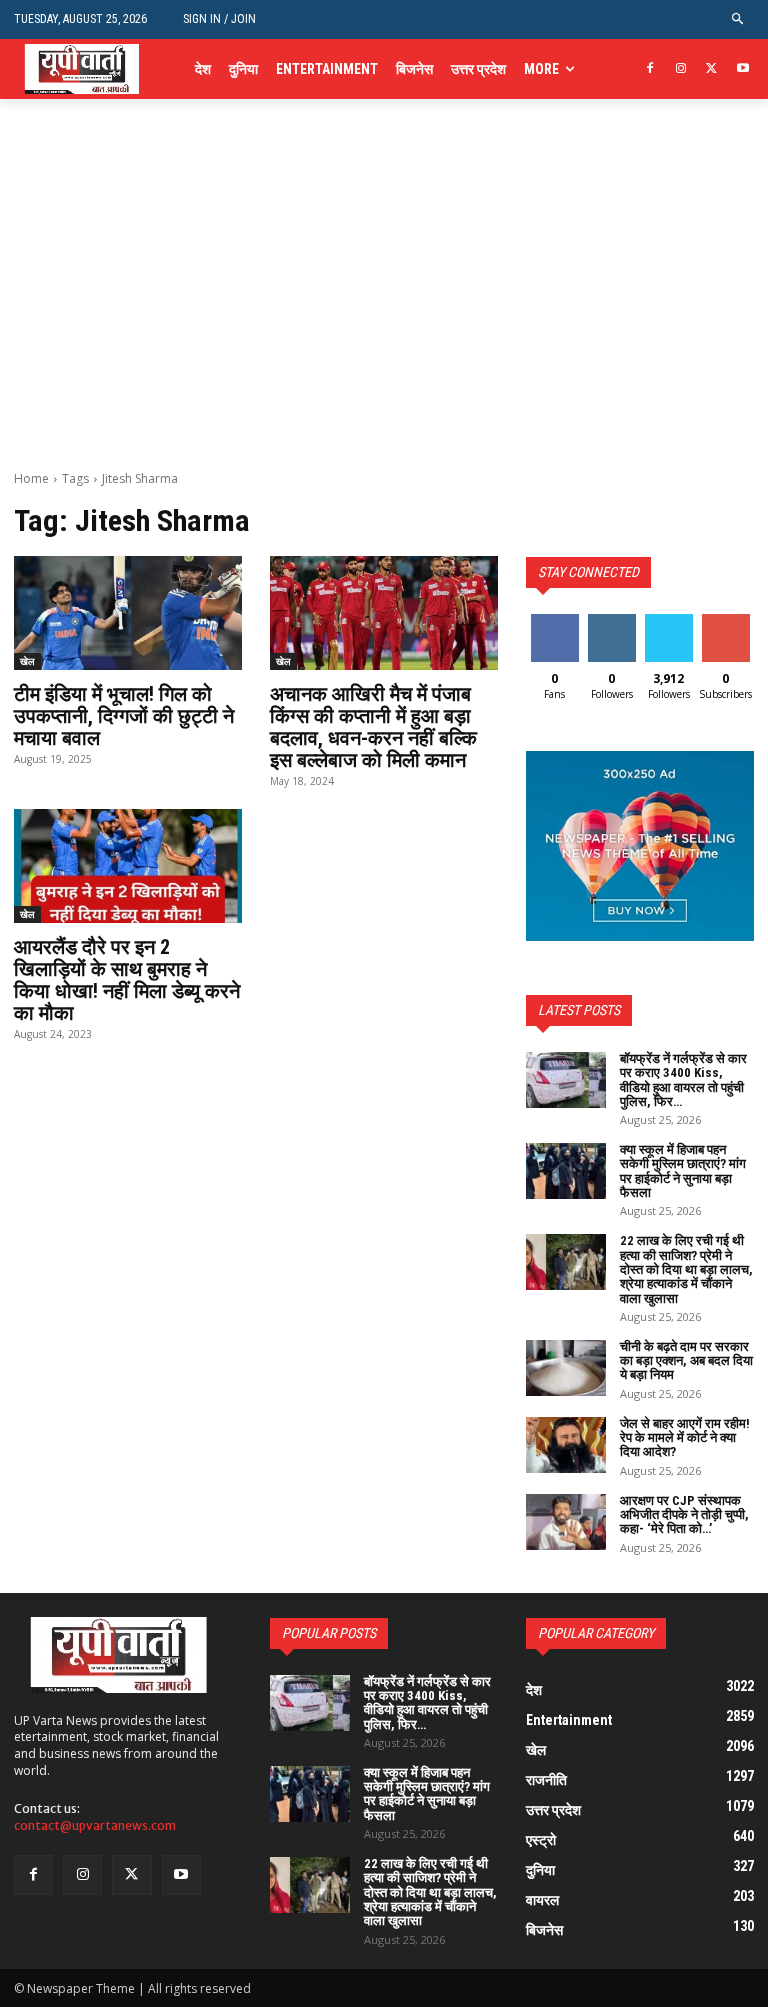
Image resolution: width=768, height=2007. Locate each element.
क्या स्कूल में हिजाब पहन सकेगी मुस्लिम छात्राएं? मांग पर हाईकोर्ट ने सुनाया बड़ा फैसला (683, 1171)
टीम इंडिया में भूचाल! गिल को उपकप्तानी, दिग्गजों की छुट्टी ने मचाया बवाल (124, 716)
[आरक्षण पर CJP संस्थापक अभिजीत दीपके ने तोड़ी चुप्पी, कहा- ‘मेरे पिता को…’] (566, 1522)
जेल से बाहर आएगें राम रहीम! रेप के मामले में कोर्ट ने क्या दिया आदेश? (685, 1438)
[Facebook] (650, 69)
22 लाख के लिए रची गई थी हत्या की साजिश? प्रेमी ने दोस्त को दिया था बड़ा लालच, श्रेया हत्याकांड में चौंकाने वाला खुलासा (686, 1269)
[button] (738, 19)
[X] (711, 69)
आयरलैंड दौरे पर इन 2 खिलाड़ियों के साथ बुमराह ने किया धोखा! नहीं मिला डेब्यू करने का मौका (127, 980)
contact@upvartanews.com (95, 1825)
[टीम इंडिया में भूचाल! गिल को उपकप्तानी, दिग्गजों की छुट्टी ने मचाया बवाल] (128, 613)
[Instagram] (681, 69)
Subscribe (728, 621)
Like (554, 621)
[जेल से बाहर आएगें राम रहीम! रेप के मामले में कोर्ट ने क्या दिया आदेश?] (566, 1445)
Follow (611, 621)
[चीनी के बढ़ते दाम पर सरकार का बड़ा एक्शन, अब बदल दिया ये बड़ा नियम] (566, 1368)
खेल (27, 661)
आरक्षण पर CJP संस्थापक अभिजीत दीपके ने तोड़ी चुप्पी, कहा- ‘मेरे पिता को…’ (684, 1515)
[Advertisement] (384, 320)
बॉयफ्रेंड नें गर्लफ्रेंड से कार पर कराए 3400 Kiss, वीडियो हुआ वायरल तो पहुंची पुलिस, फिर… (683, 1080)
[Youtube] (742, 69)
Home (31, 478)
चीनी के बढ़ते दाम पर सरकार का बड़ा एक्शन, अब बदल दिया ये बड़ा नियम (686, 1361)
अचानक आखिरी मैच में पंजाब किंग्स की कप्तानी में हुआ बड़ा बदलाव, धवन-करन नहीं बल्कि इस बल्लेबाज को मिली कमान (373, 727)
